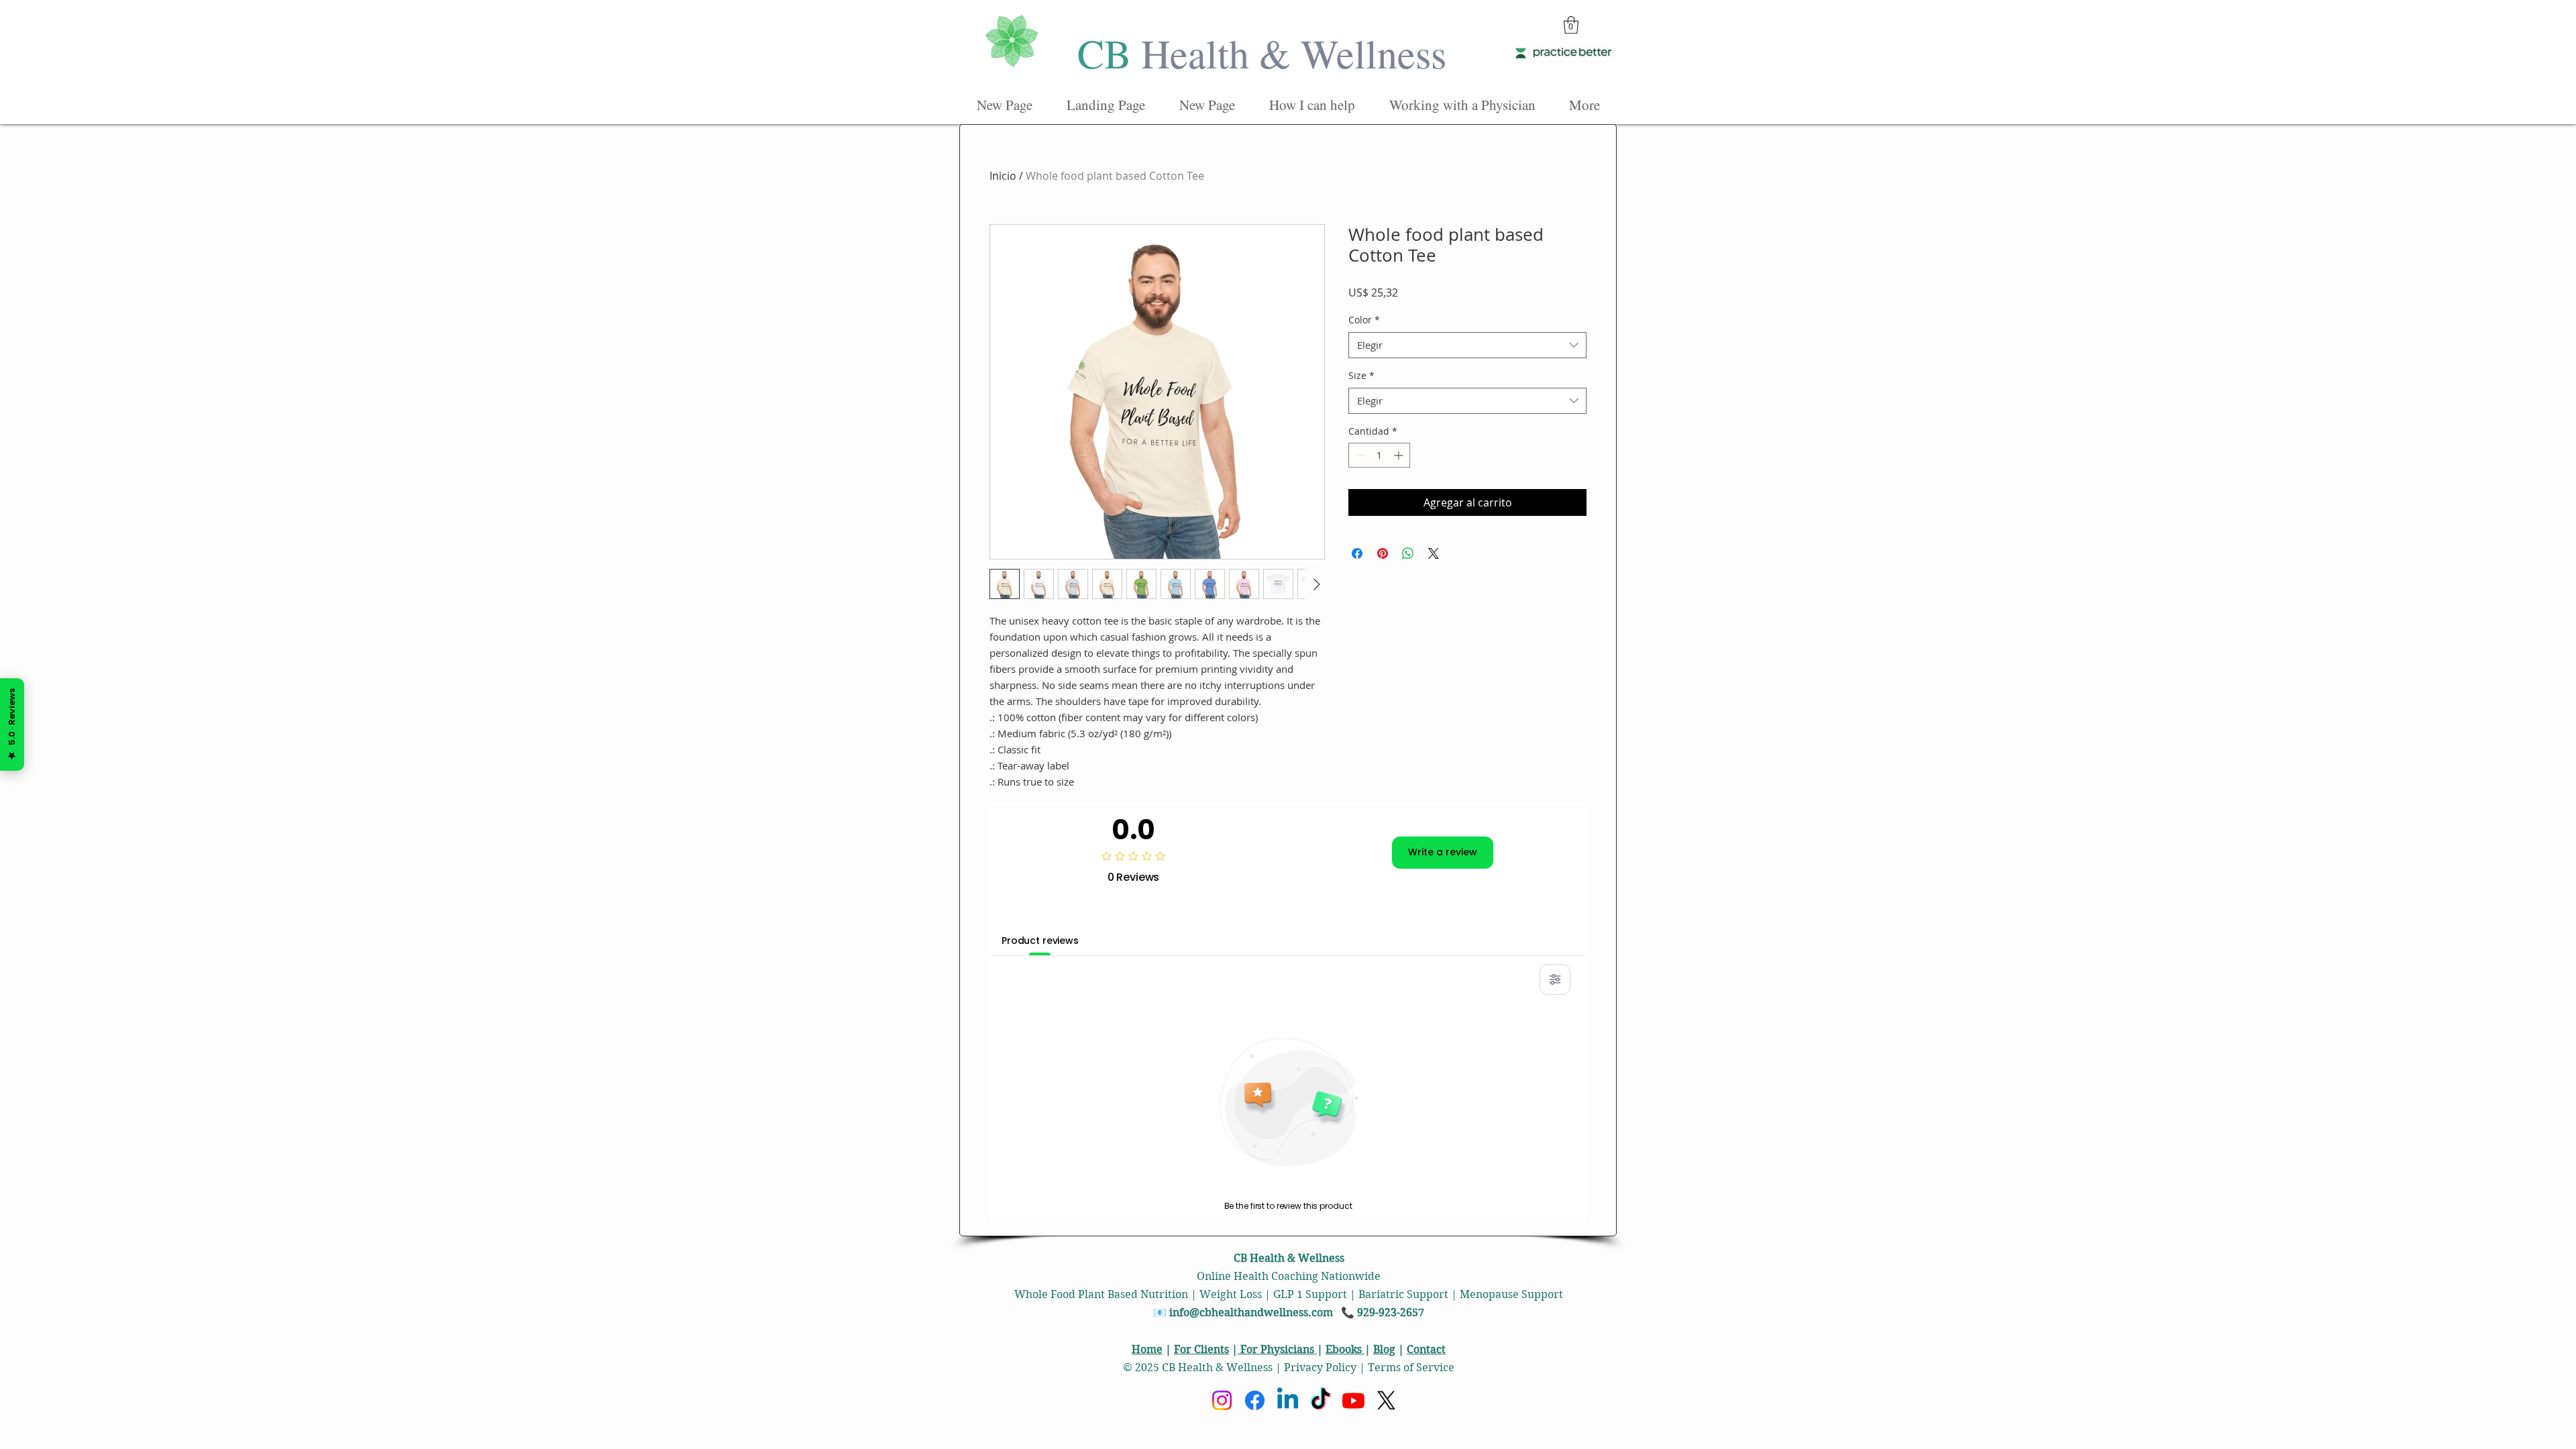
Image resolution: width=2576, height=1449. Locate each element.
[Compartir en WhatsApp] (1408, 553)
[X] (1386, 1400)
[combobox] (1467, 345)
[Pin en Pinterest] (1383, 553)
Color (1364, 320)
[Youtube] (1353, 1400)
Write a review (1443, 852)
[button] (1571, 25)
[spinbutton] (1379, 455)
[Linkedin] (1288, 1400)
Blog (1384, 1349)
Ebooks (1345, 1349)
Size (1361, 375)
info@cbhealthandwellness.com (1251, 1312)
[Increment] (1400, 455)
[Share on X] (1434, 553)
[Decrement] (1359, 455)
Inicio (1003, 176)
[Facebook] (1255, 1400)
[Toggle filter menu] (1555, 979)
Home (1147, 1349)
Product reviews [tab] (1040, 941)
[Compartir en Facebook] (1357, 553)
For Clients (1201, 1349)
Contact (1426, 1349)
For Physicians (1277, 1349)
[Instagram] (1222, 1400)
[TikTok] (1321, 1400)
